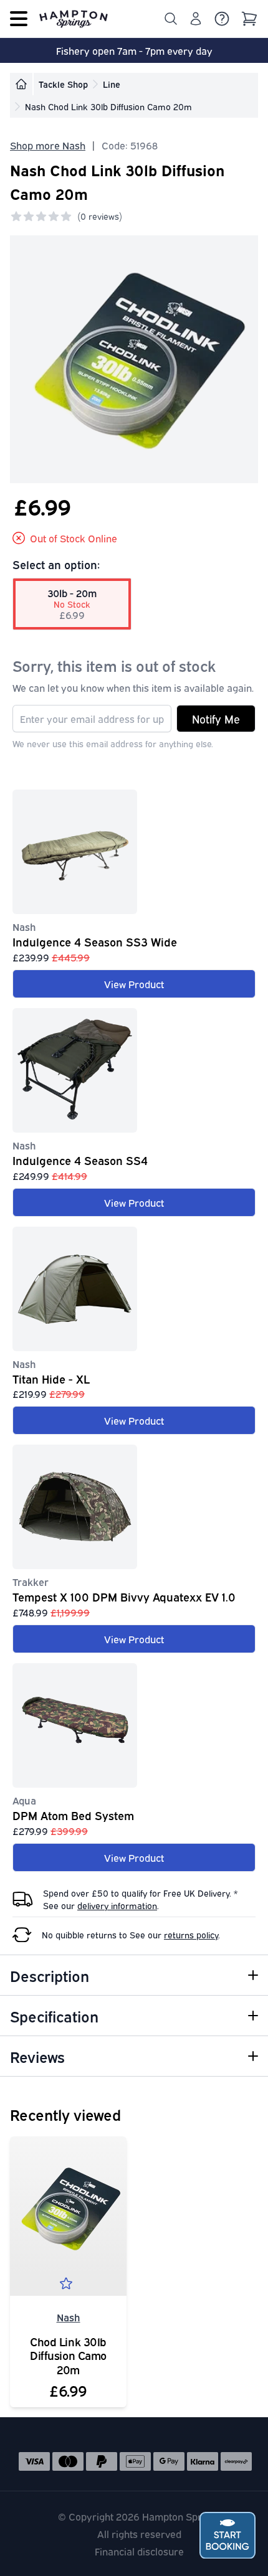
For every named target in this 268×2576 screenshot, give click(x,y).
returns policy (191, 1934)
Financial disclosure (139, 2551)
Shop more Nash (48, 145)
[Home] (21, 84)
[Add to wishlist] (69, 2286)
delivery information (117, 1905)
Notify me (216, 719)
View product (134, 984)
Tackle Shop (63, 84)
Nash (69, 2317)
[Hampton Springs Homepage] (74, 19)
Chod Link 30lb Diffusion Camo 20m (68, 2356)
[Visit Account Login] (196, 19)
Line (112, 84)
